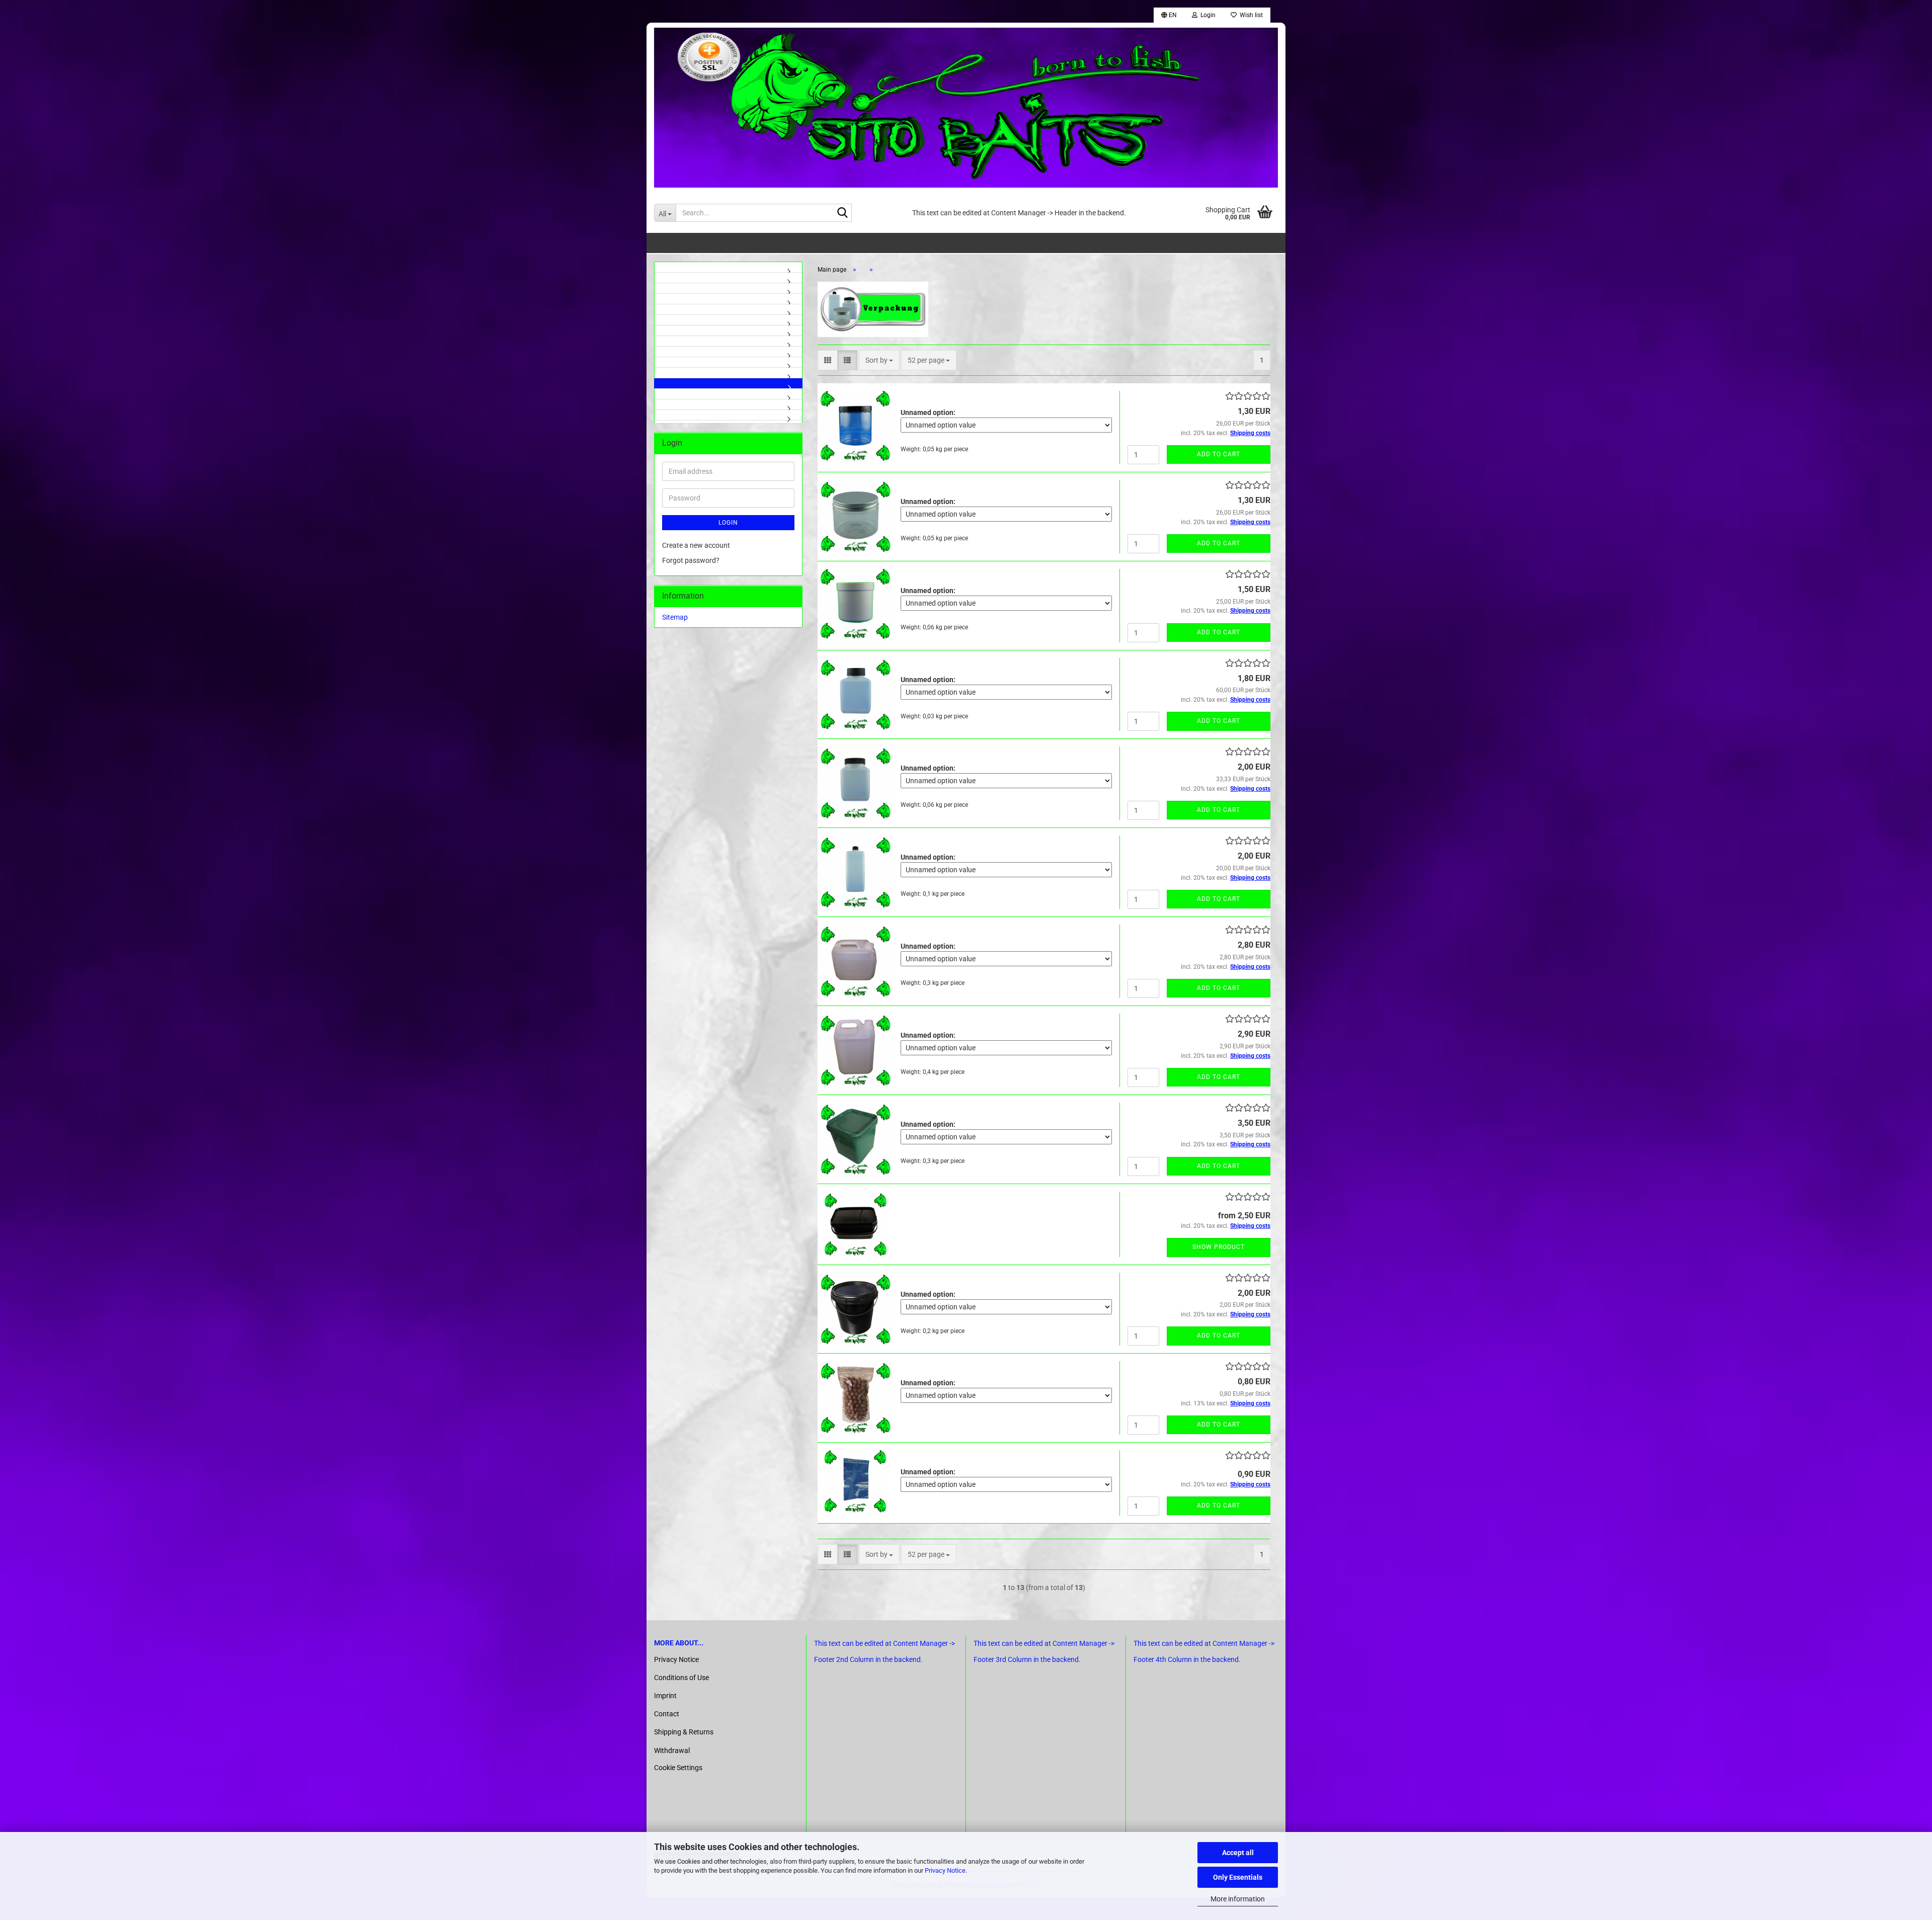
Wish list (1250, 15)
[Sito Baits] (966, 108)
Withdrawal (672, 1750)
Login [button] (1206, 15)
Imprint (665, 1696)
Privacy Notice (945, 1870)
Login (728, 523)
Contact (667, 1714)
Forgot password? (691, 560)
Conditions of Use (681, 1678)
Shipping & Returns (684, 1732)
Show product (1219, 1247)
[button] (1169, 15)
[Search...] (842, 213)
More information (1238, 1899)
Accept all (1238, 1853)
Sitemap (675, 617)
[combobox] (879, 360)
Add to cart (1219, 454)
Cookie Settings (678, 1768)
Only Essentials (1238, 1877)
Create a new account (696, 545)
